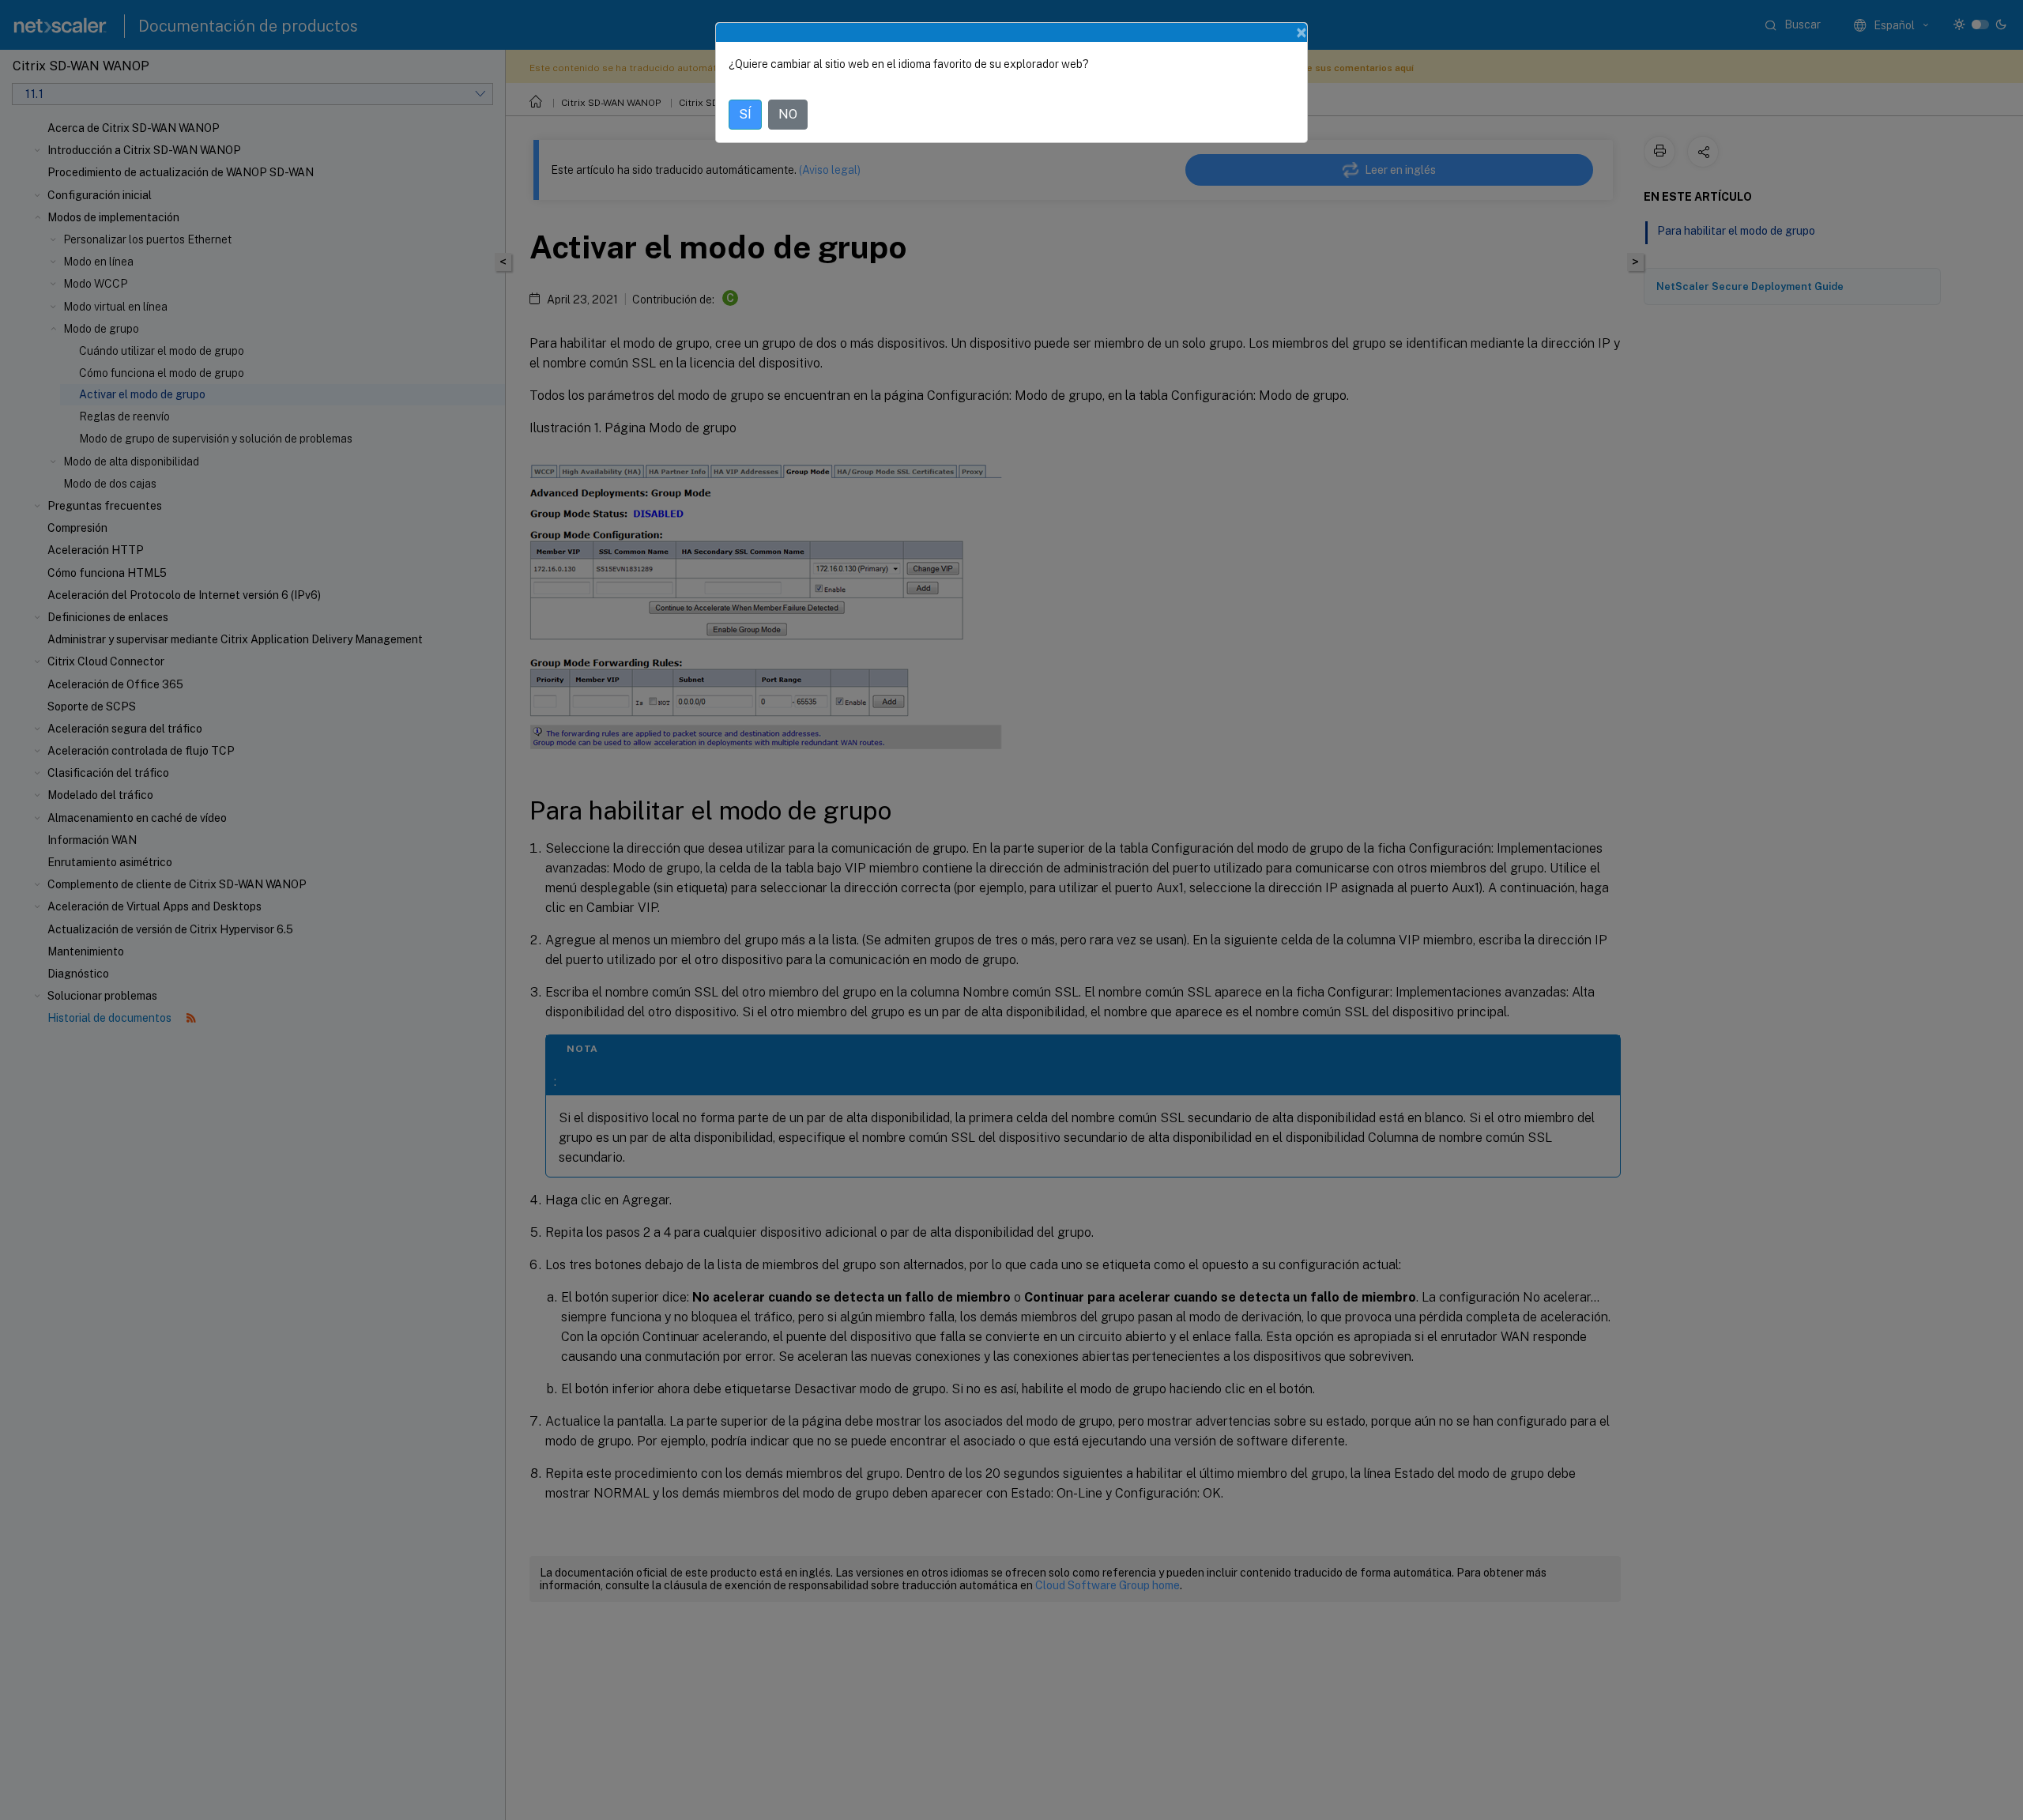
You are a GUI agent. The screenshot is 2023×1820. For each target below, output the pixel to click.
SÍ (745, 114)
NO (788, 114)
